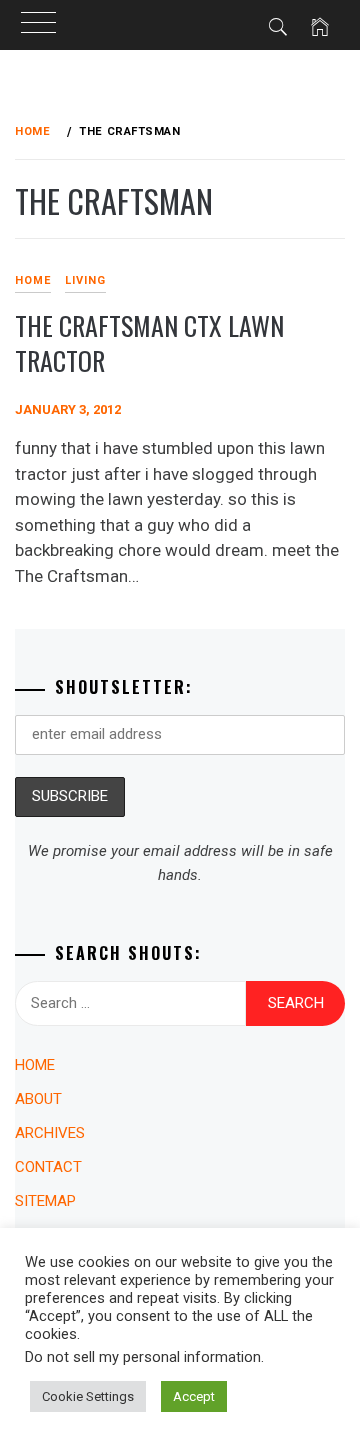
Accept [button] (194, 1396)
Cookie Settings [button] (88, 1396)
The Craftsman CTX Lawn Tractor (149, 343)
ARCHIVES (50, 1133)
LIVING (85, 280)
